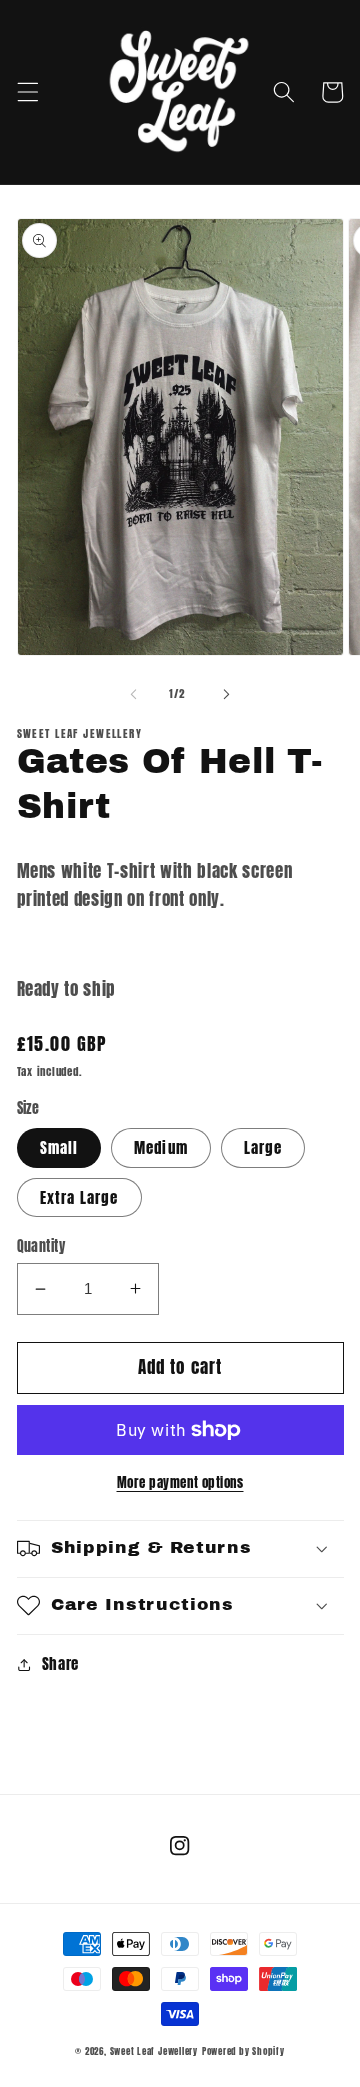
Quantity (41, 1246)
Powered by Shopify (243, 2051)
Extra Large (79, 1197)
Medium (161, 1147)
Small (59, 1147)
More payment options (180, 1482)
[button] (27, 92)
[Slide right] (226, 694)
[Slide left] (134, 694)
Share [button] (60, 1663)
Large (263, 1147)
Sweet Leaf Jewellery (154, 2051)
